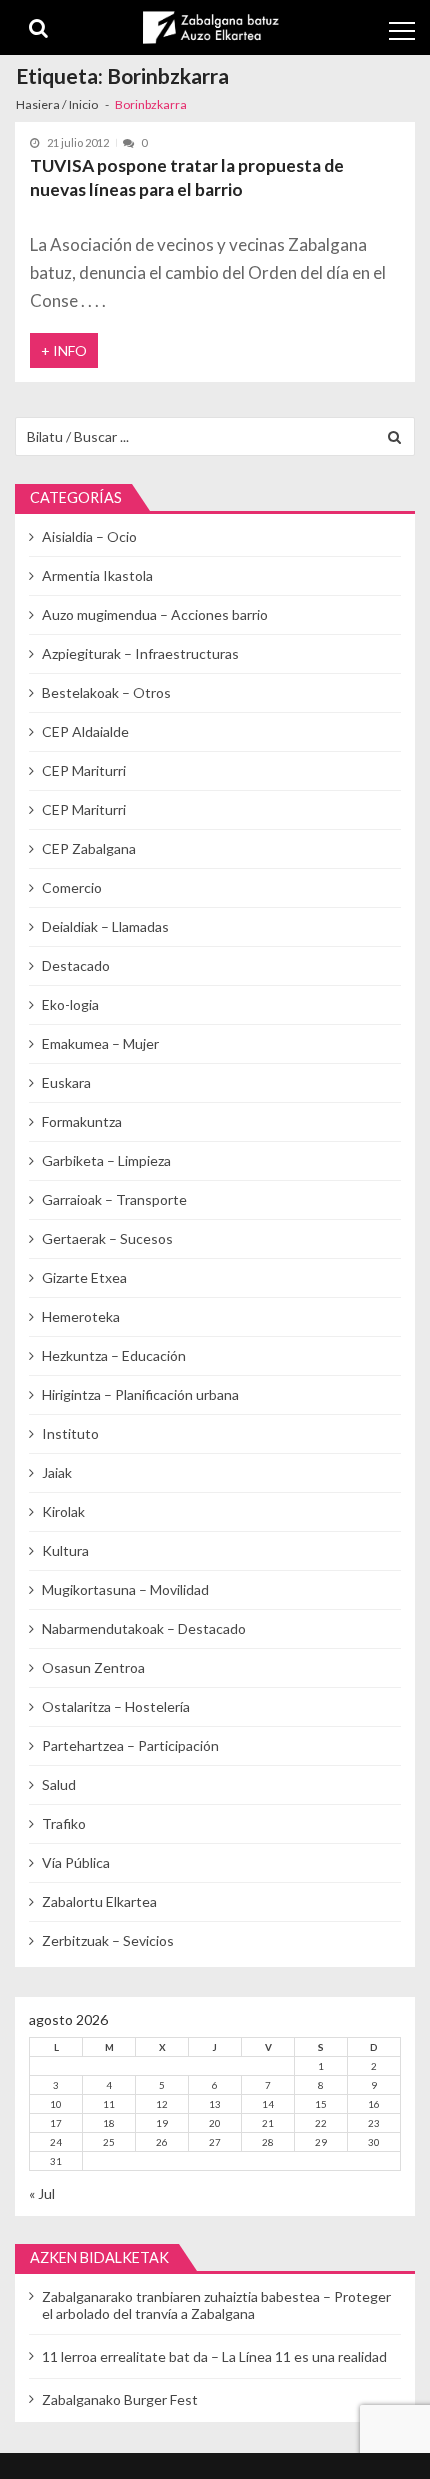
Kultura (65, 1550)
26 (162, 2142)
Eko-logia (70, 1004)
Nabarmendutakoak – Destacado (144, 1628)
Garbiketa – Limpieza (106, 1160)
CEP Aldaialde (85, 731)
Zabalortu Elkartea (99, 1901)
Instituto (70, 1433)
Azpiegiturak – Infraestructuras (140, 653)
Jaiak (57, 1472)
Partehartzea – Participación (130, 1745)
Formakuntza (82, 1121)
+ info (64, 350)
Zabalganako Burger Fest (120, 2399)
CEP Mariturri (84, 770)
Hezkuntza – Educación (114, 1355)
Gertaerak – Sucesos (107, 1238)
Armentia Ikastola (97, 575)
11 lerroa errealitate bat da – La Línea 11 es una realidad (214, 2356)
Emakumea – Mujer (100, 1043)
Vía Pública (76, 1862)
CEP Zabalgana (89, 848)
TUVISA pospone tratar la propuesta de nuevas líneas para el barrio (187, 177)
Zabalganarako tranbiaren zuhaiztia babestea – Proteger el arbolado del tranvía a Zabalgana (216, 2305)
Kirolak (63, 1511)
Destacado (76, 965)
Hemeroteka (81, 1316)
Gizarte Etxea (84, 1277)
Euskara (66, 1082)
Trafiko (64, 1823)
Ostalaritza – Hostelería (116, 1706)
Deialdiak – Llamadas (105, 926)
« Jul (42, 2193)
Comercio (72, 887)
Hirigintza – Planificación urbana (140, 1394)
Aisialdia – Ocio (89, 536)
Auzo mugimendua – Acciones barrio (155, 614)
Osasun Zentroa (93, 1667)
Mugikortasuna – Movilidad (125, 1589)
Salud (59, 1784)
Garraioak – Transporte (114, 1199)
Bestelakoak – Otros (106, 692)
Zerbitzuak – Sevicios (108, 1940)
